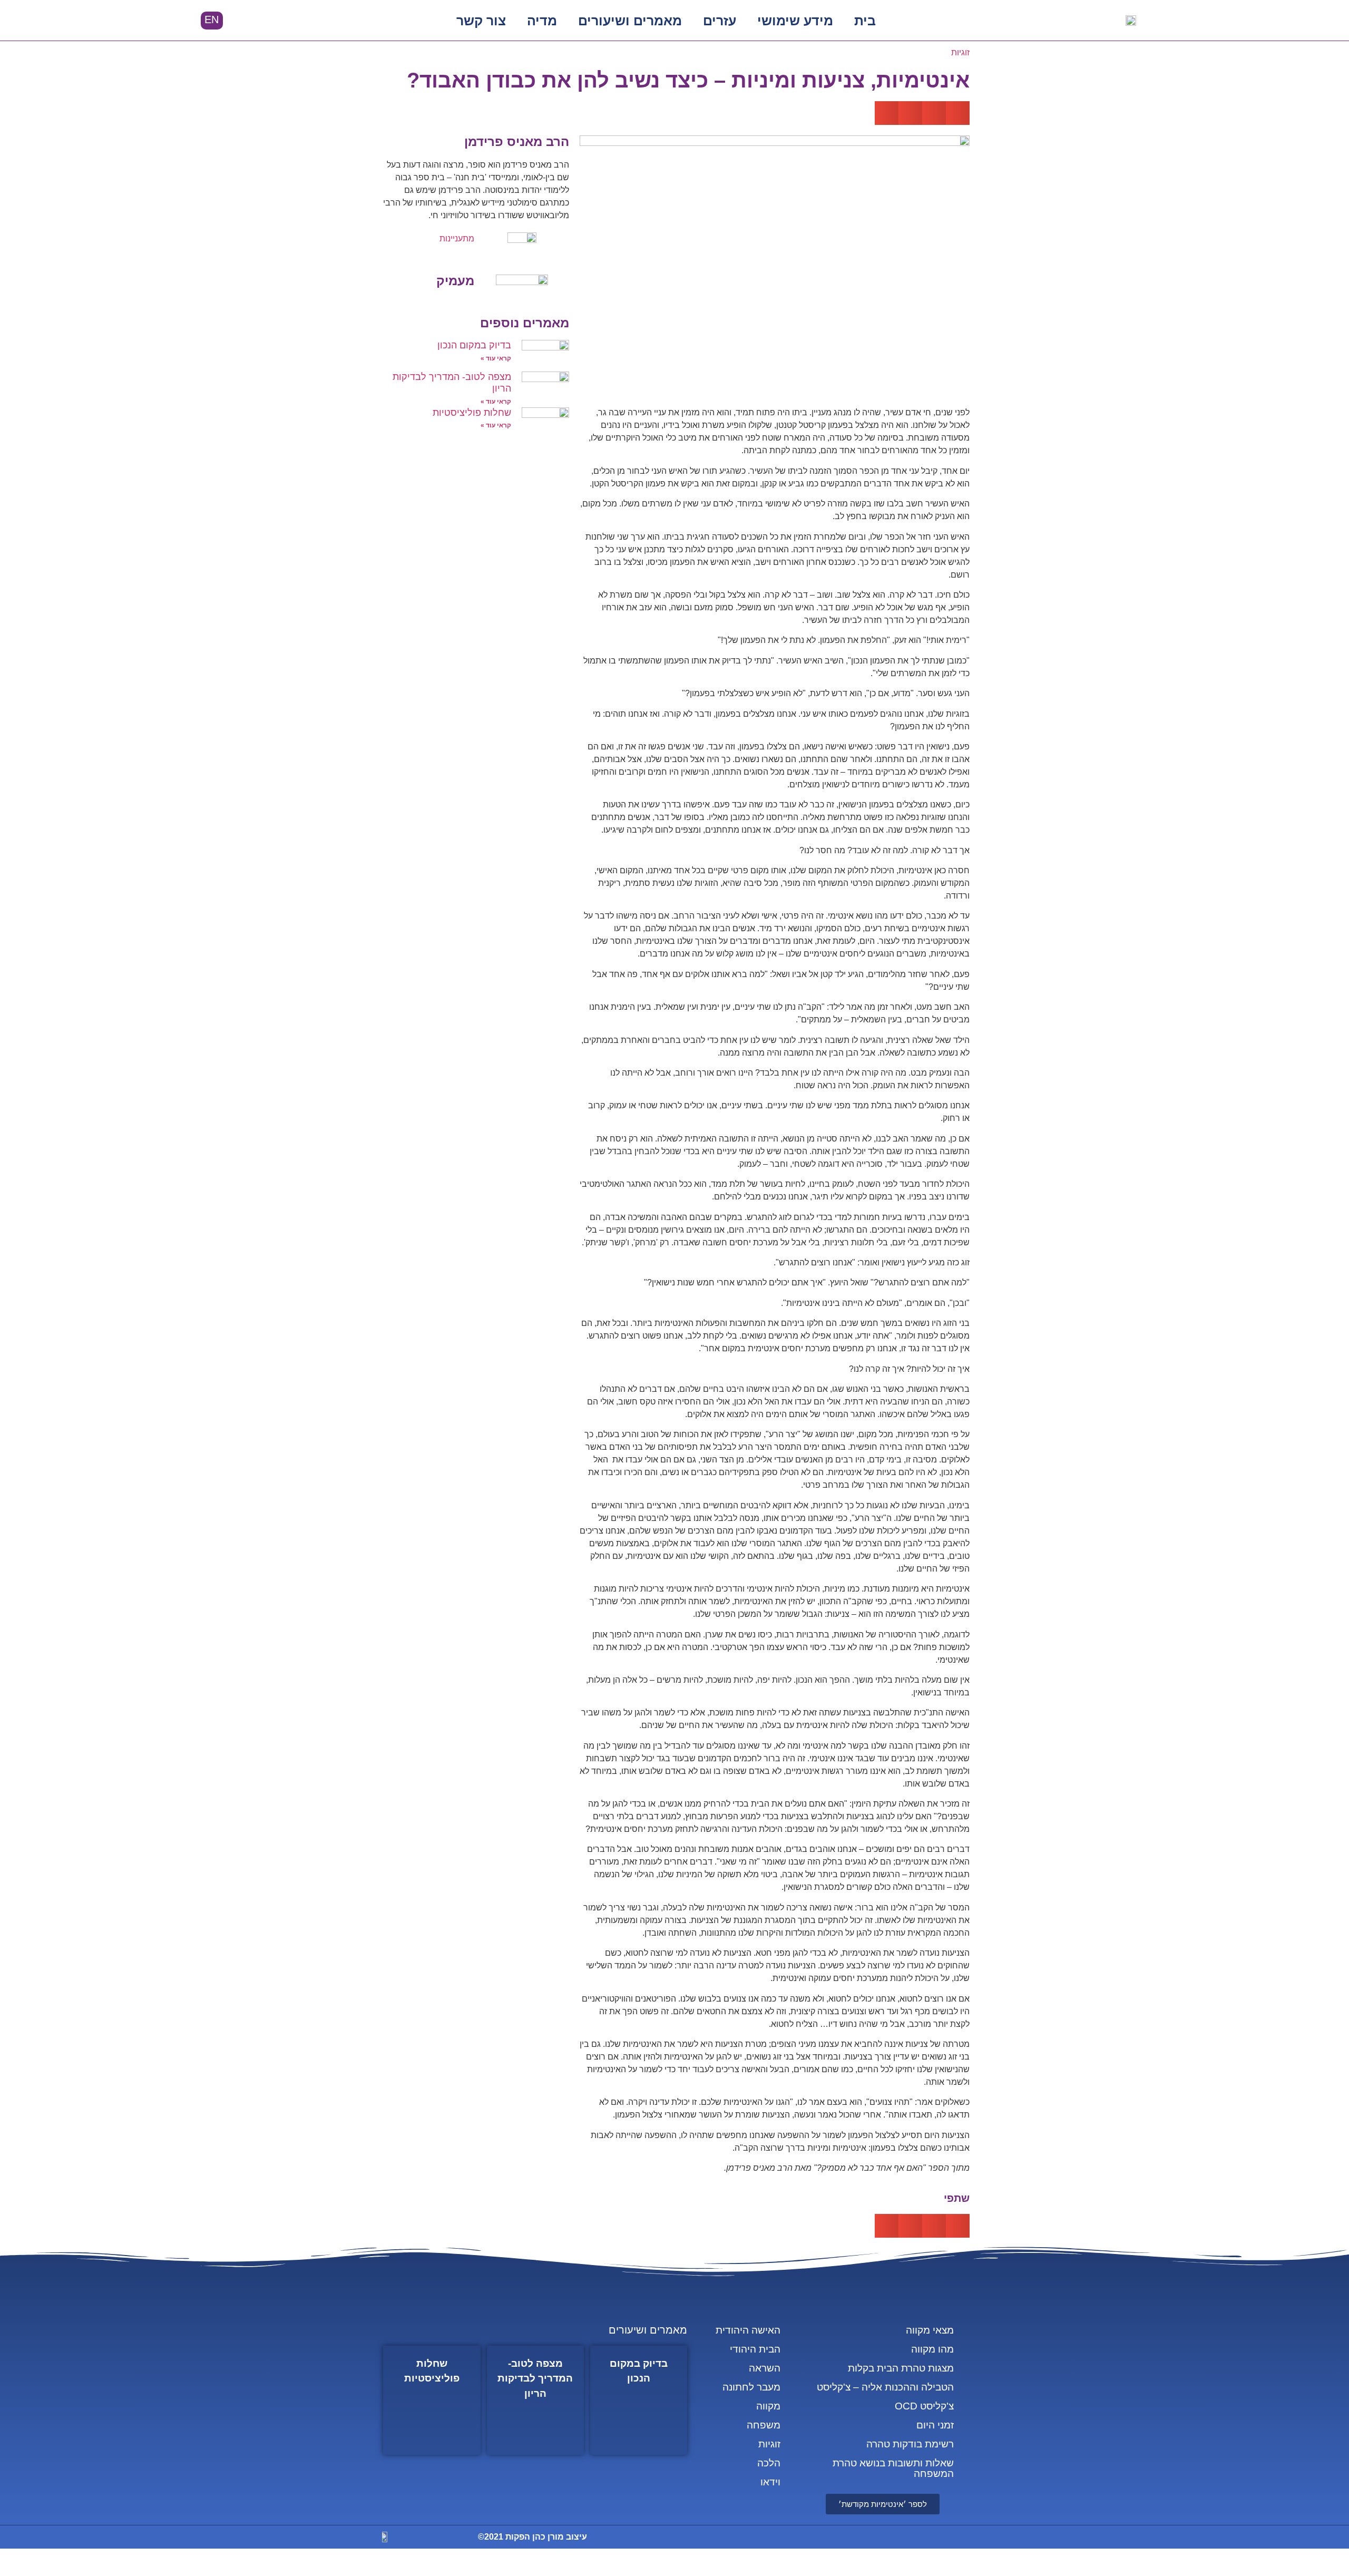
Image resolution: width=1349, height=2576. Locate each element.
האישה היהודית (748, 2330)
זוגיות (960, 52)
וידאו (770, 2482)
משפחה (764, 2425)
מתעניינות (457, 238)
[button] (261, 21)
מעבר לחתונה (751, 2387)
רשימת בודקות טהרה (910, 2444)
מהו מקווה (932, 2349)
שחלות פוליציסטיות (472, 413)
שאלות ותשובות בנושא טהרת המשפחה (893, 2468)
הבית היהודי (755, 2349)
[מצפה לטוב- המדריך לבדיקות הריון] (535, 2400)
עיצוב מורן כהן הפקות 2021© (532, 2537)
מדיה (542, 21)
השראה (765, 2368)
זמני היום (935, 2425)
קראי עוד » (496, 358)
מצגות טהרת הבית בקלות (901, 2368)
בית (865, 21)
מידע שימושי (795, 21)
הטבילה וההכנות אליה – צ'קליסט (885, 2387)
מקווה (768, 2406)
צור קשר (481, 21)
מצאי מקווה (930, 2330)
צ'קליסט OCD (924, 2406)
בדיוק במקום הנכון (474, 345)
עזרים (720, 21)
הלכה (769, 2463)
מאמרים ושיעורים (630, 21)
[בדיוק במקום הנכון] (639, 2400)
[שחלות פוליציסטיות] (432, 2400)
